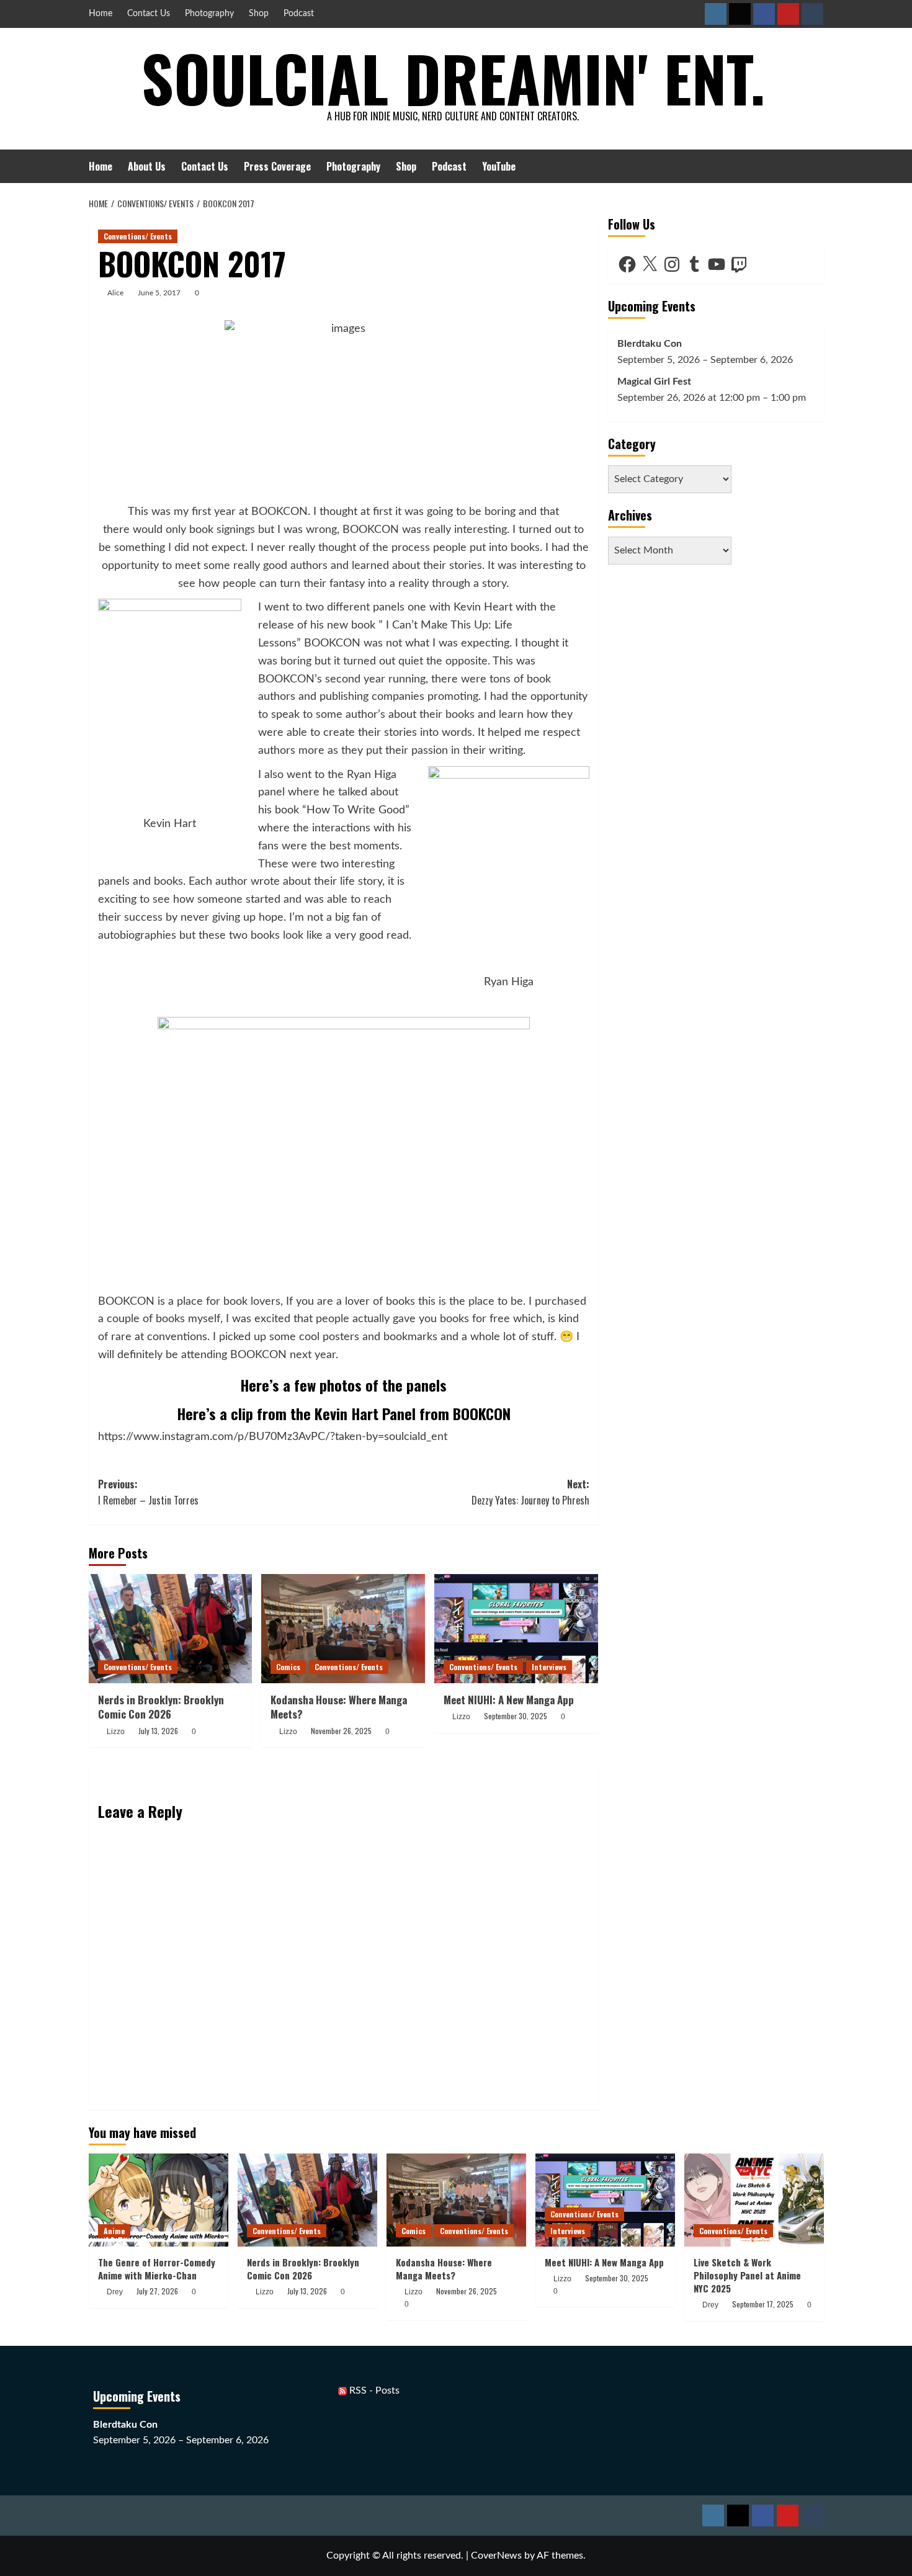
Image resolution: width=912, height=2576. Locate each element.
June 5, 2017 (159, 293)
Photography (209, 14)
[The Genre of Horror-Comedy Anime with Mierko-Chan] (159, 2200)
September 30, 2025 (516, 1716)
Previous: (148, 1492)
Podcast (299, 14)
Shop (259, 14)
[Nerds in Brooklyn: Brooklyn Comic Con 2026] (171, 1629)
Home (101, 14)
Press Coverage (277, 166)
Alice (115, 293)
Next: (530, 1492)
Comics (288, 1667)
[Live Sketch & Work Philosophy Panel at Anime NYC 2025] (754, 2200)
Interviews (549, 1667)
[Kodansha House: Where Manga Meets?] (343, 1629)
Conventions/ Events (138, 236)
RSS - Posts (373, 2390)
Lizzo (116, 1732)
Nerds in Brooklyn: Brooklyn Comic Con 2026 (161, 1707)
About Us (147, 166)
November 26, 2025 (341, 1731)
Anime (114, 2231)
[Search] (816, 166)
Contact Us (149, 14)
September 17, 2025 (763, 2304)
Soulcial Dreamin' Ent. (453, 78)
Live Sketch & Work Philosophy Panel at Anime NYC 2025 (747, 2275)
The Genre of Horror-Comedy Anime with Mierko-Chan (157, 2269)
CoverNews (496, 2556)
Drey (115, 2292)
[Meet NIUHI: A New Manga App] (516, 1629)
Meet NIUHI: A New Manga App (509, 1700)
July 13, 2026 (158, 1731)
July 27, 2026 (157, 2291)
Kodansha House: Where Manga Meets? (339, 1707)
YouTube (499, 166)
